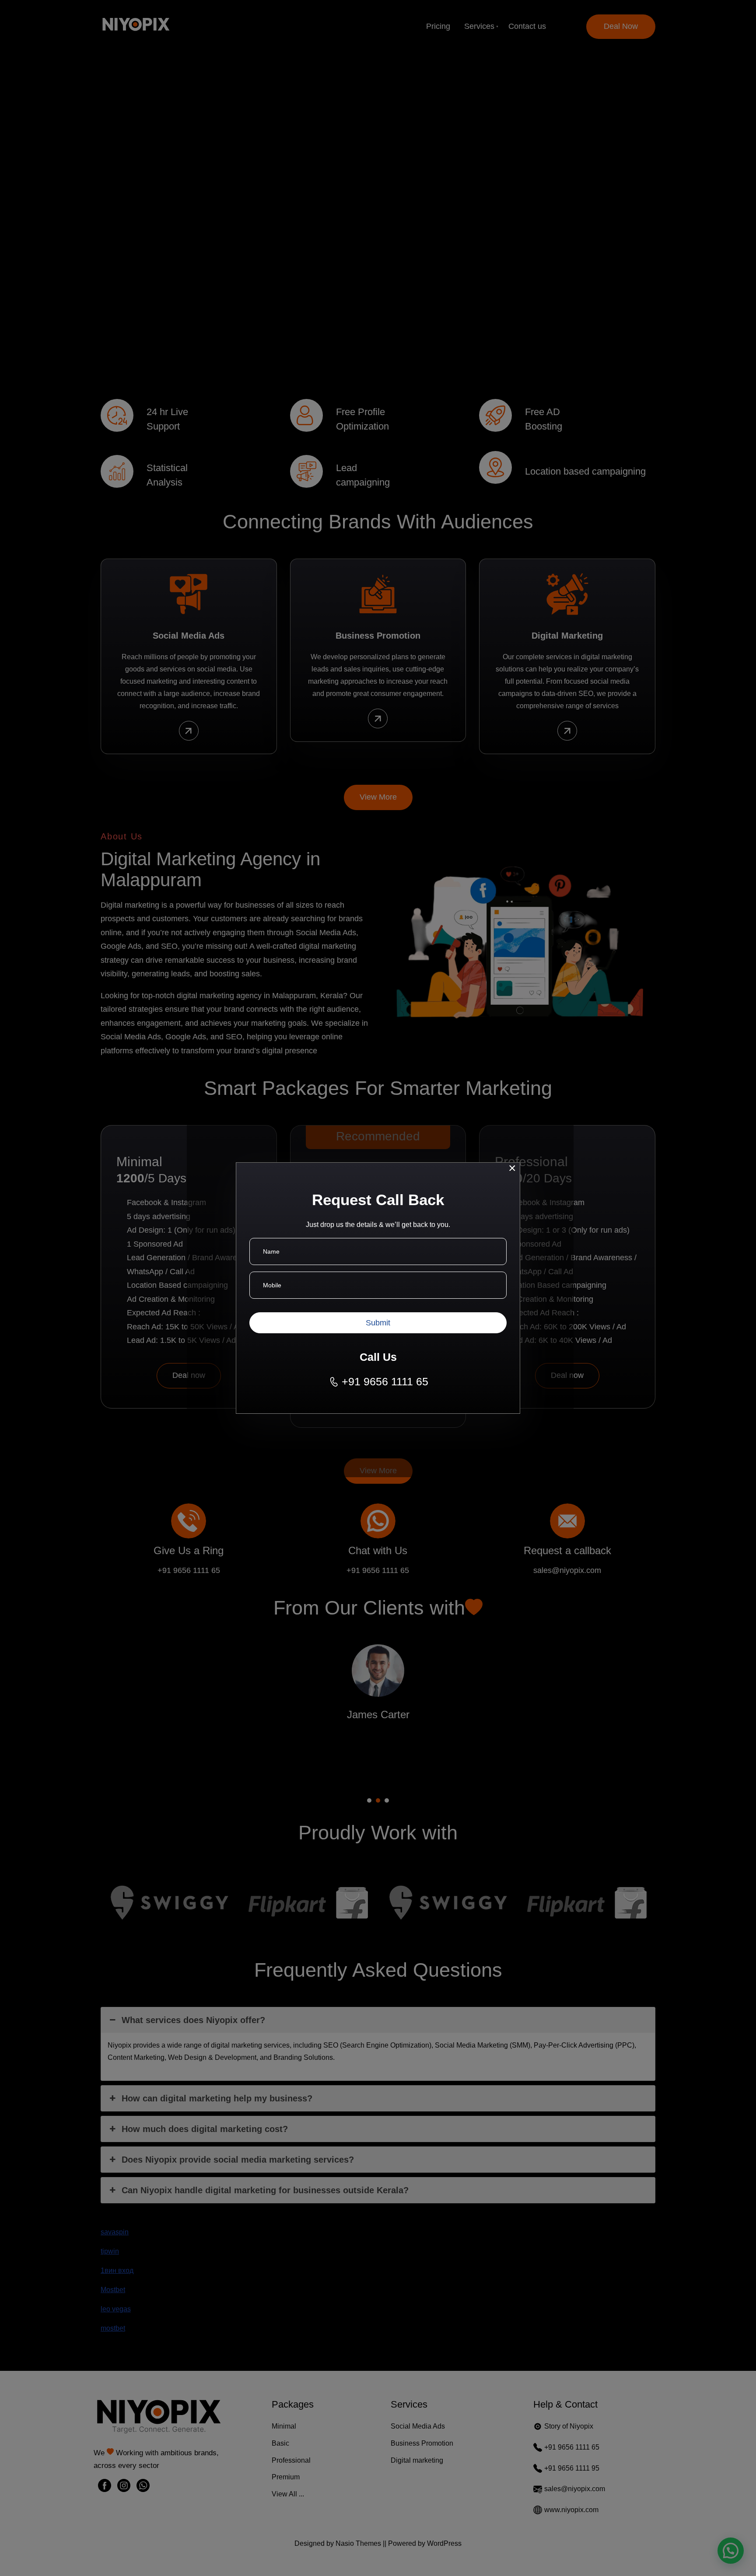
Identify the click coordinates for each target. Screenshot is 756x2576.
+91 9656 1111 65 (385, 1381)
